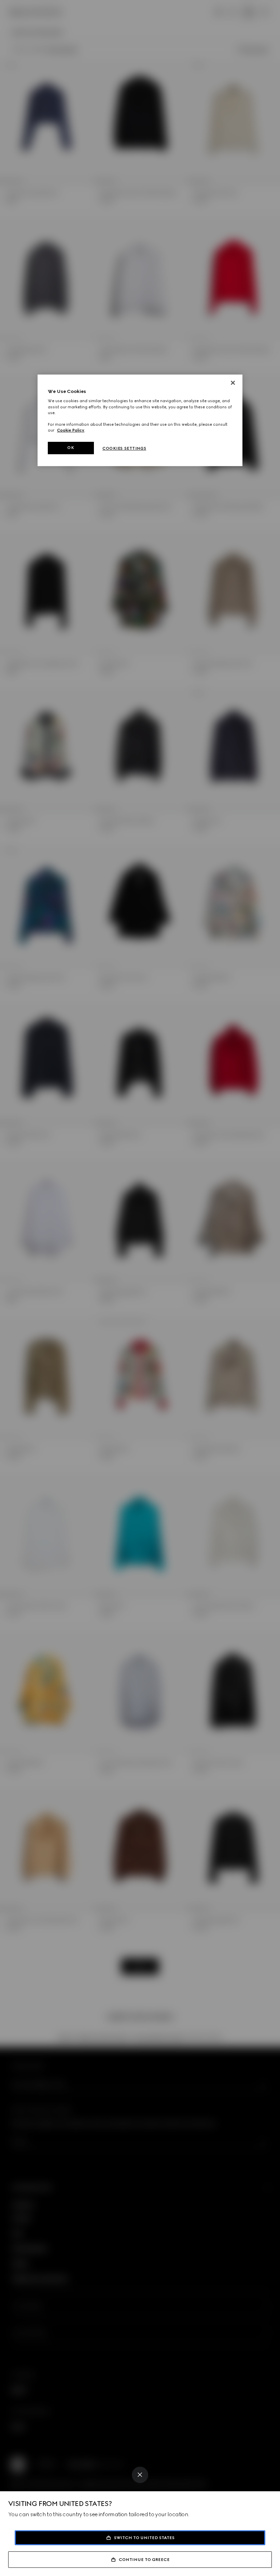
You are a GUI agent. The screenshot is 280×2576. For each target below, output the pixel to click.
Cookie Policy (71, 430)
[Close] (140, 2475)
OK (71, 448)
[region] (140, 420)
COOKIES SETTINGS (124, 448)
